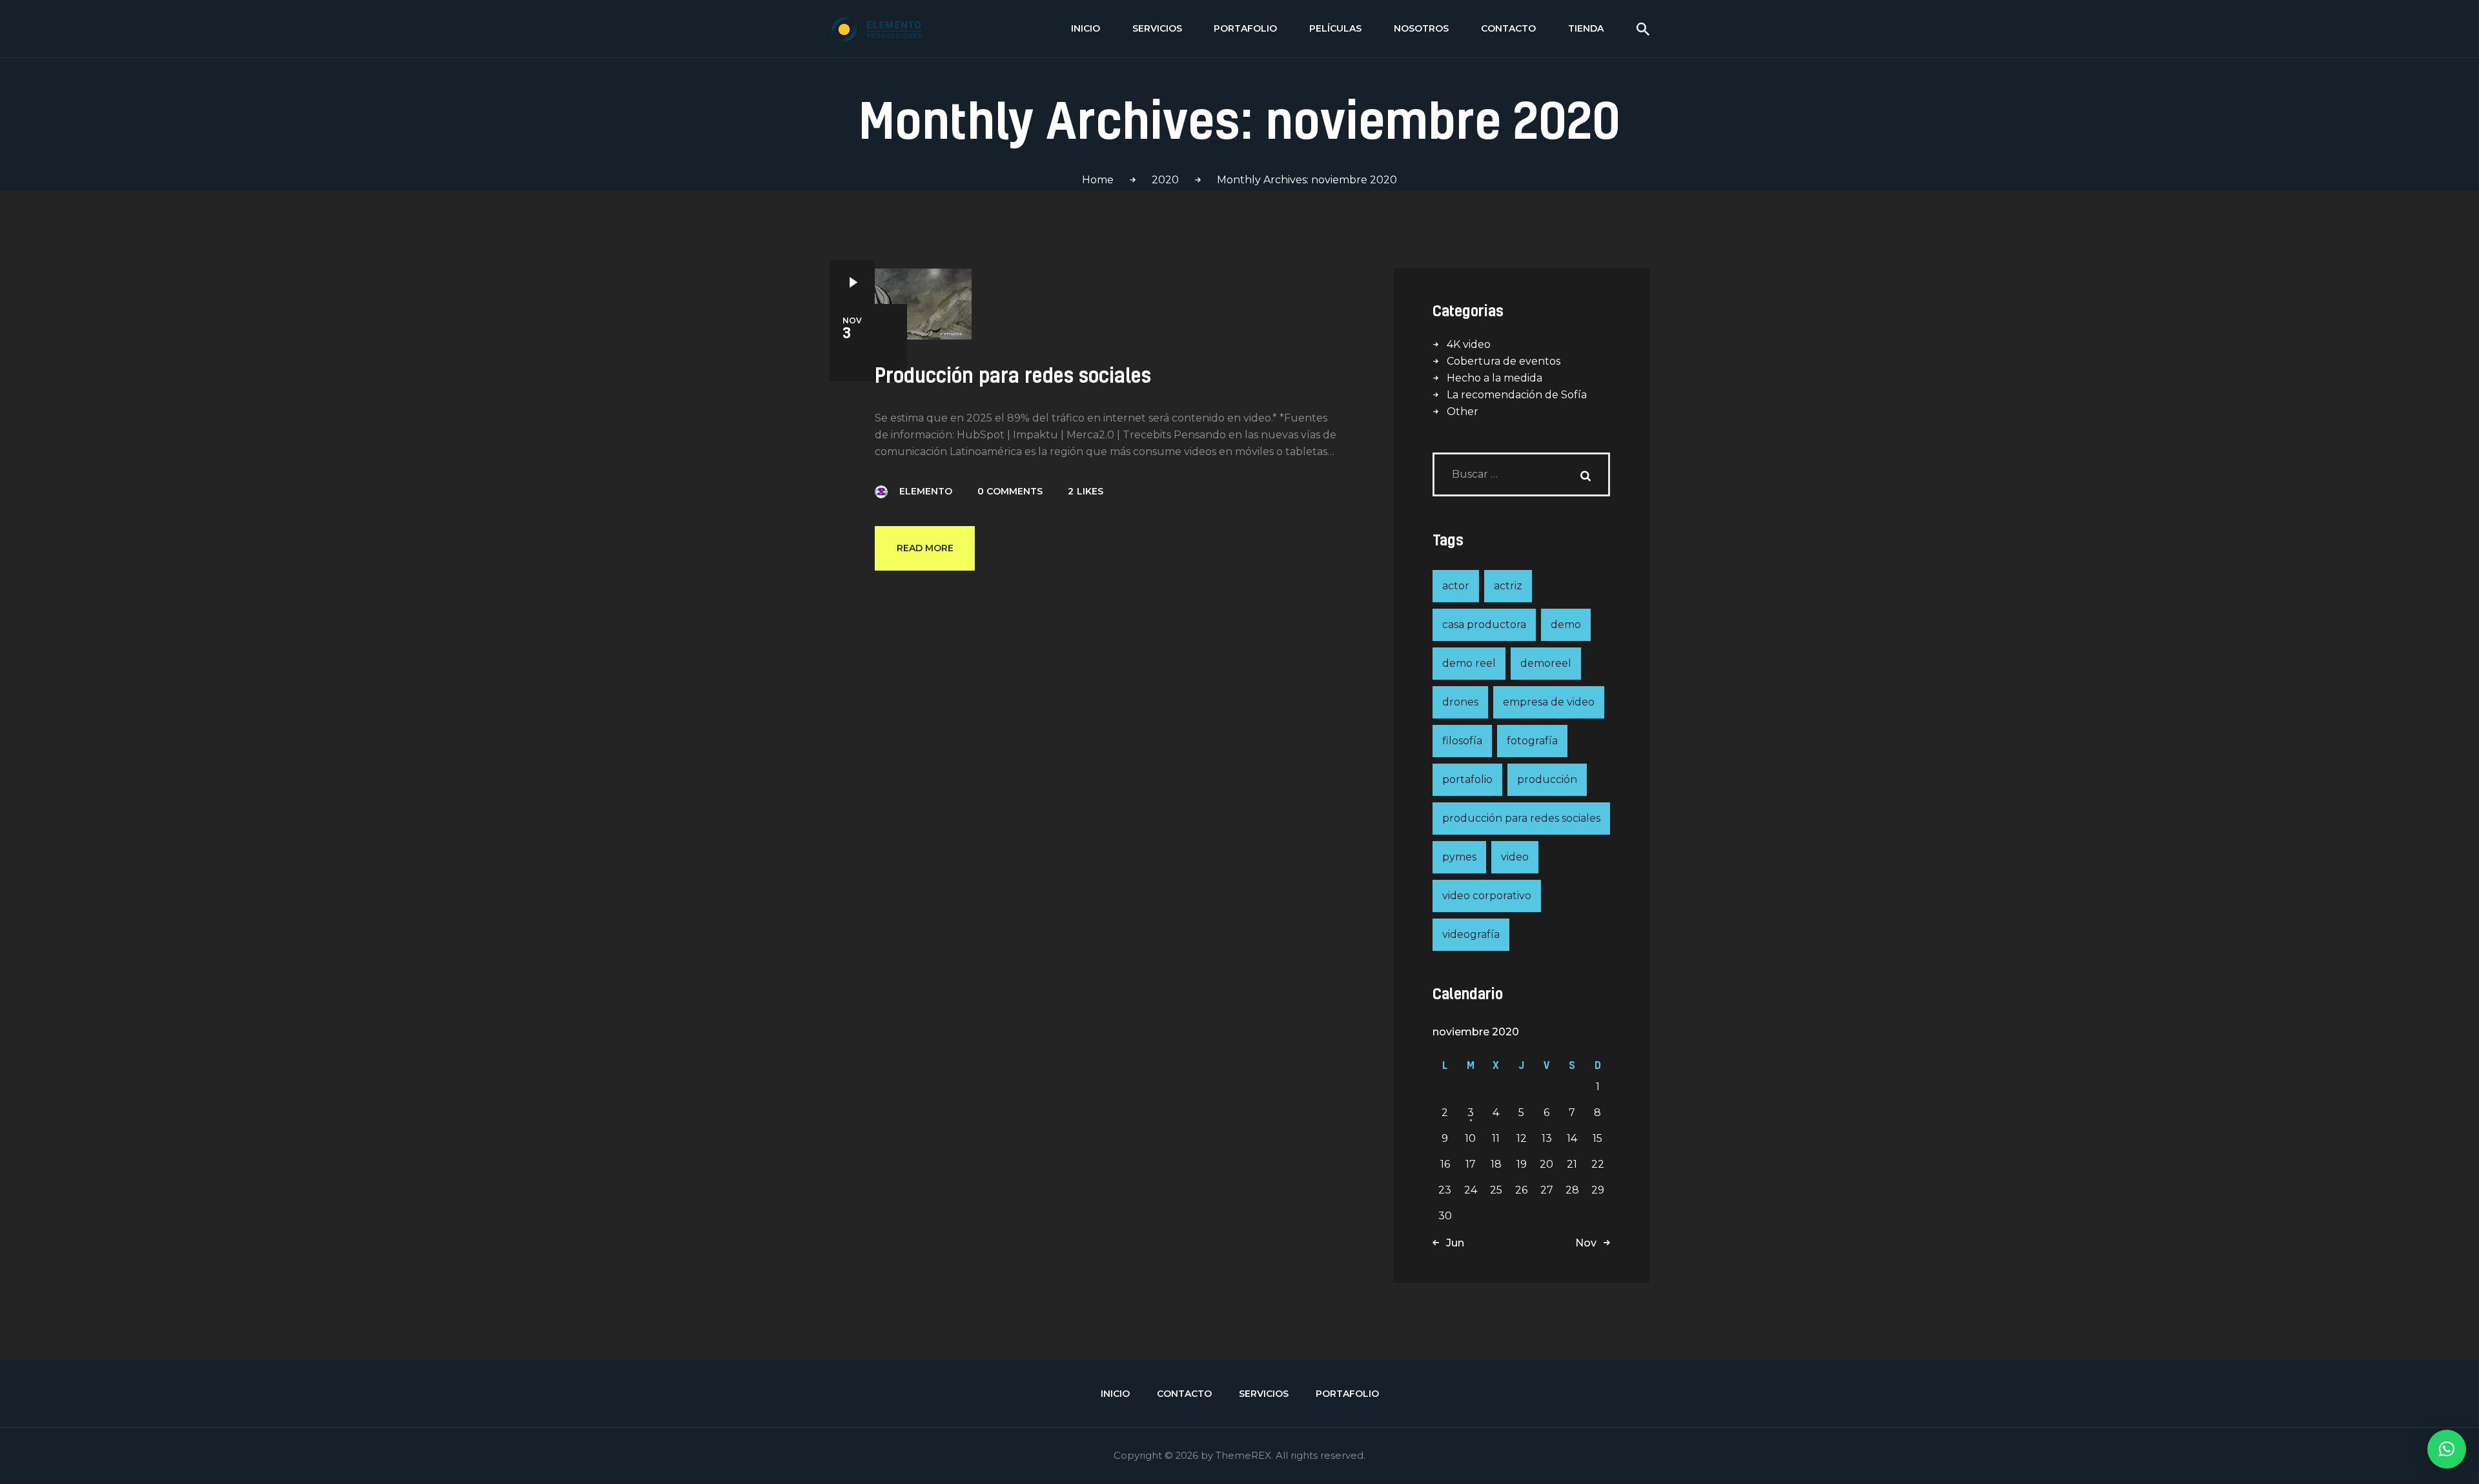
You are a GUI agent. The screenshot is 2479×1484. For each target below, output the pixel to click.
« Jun (1451, 1243)
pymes (1459, 857)
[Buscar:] (1521, 474)
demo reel (1469, 663)
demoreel (1546, 663)
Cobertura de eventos (1504, 361)
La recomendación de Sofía (1517, 395)
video (1515, 857)
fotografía (1532, 741)
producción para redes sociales (1521, 818)
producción (1547, 779)
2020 (1165, 180)
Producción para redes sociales (1013, 375)
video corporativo (1487, 896)
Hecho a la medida (1495, 378)
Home (1098, 180)
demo (1566, 625)
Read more (925, 548)
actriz (1508, 586)
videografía (1471, 934)
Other (1463, 412)
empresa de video (1549, 702)
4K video (1469, 344)
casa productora (1484, 625)
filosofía (1462, 741)
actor (1456, 586)
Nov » (1590, 1243)
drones (1460, 702)
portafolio (1467, 779)
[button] (2447, 1449)
